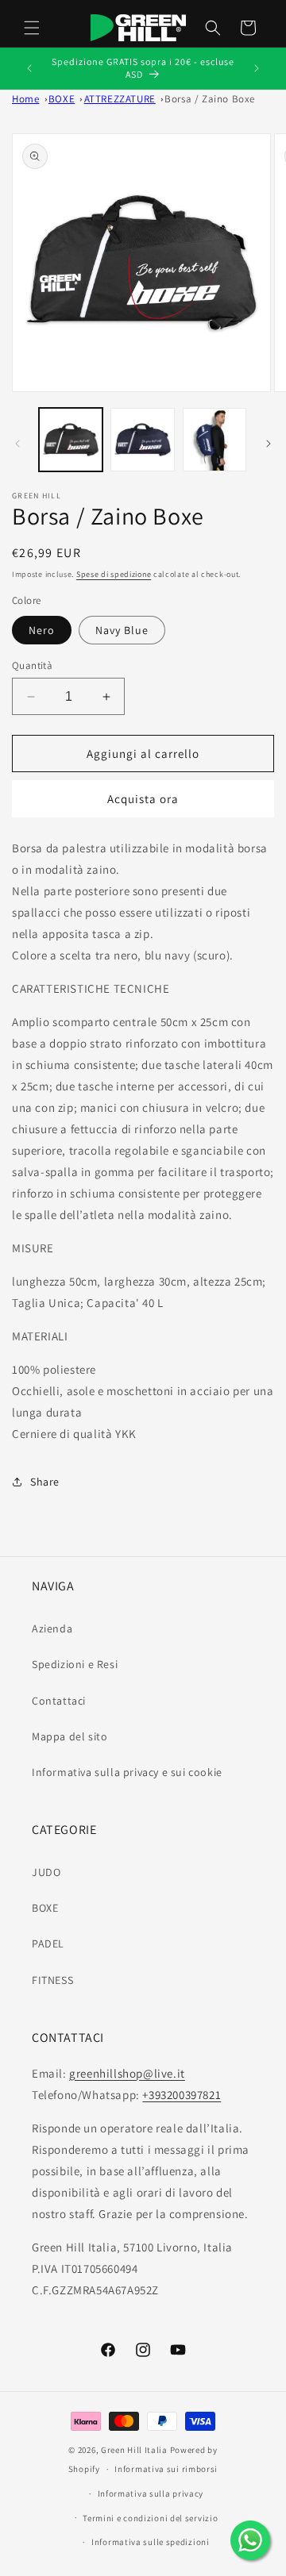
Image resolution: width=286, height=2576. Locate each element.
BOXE (45, 1908)
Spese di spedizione (114, 574)
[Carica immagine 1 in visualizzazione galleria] (71, 440)
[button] (32, 28)
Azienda (52, 1628)
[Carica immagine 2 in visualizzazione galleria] (142, 440)
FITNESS (52, 1980)
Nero (42, 630)
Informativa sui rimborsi (166, 2469)
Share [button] (45, 1482)
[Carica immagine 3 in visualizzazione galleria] (214, 440)
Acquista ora (143, 799)
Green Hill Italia (134, 2450)
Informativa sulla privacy (151, 2493)
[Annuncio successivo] (257, 68)
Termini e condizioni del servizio (150, 2518)
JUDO (46, 1872)
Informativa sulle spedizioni (151, 2542)
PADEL (48, 1944)
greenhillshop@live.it (127, 2073)
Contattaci (59, 1701)
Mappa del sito (70, 1736)
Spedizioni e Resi (75, 1664)
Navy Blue (122, 630)
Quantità (32, 665)
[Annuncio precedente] (29, 68)
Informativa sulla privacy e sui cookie (127, 1772)
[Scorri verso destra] (269, 444)
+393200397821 (182, 2095)
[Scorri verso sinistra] (17, 444)
